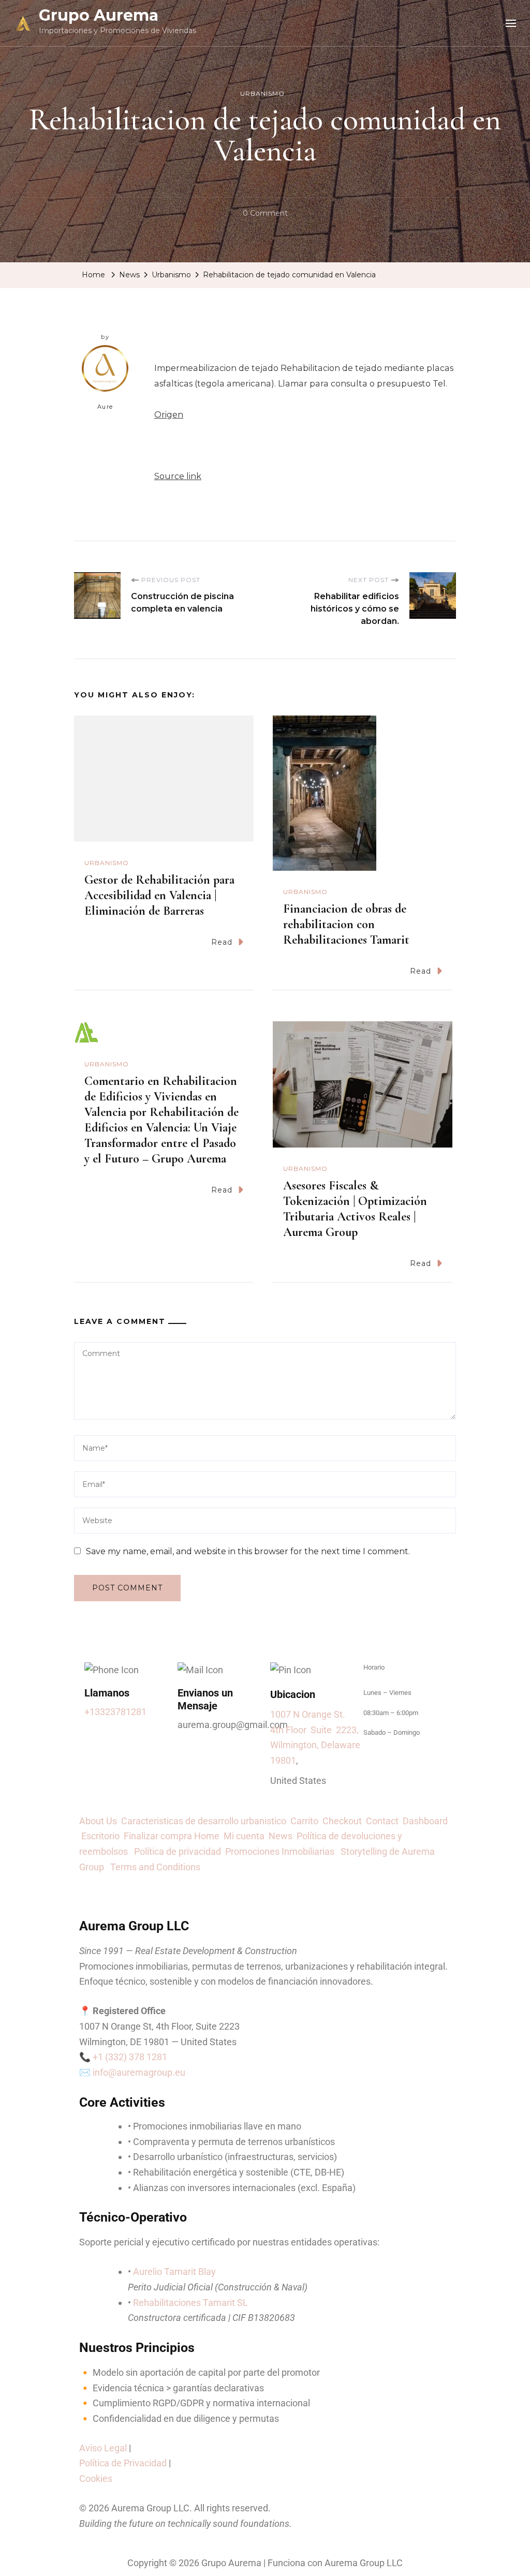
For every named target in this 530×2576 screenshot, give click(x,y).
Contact (384, 1821)
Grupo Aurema (99, 15)
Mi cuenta (244, 1836)
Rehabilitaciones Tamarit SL (190, 2303)
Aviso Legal (103, 2448)
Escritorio (102, 1836)
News (283, 1836)
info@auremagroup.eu (139, 2072)
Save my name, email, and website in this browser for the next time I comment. (248, 1551)
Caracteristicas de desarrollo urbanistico (206, 1821)
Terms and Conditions (155, 1867)
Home (207, 1836)
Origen (169, 415)
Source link (178, 476)
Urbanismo (262, 93)
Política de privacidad (180, 1851)
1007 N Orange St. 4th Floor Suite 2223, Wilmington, (314, 1730)
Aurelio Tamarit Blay (174, 2272)
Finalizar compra (158, 1836)
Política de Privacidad (123, 2463)
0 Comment (265, 212)
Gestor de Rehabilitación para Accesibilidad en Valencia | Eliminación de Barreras (159, 895)
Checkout (344, 1821)
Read (222, 942)
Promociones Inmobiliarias (283, 1851)
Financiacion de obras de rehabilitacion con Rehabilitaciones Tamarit (346, 924)
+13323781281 (115, 1712)
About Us (100, 1821)
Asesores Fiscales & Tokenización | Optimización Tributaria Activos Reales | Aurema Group (355, 1209)
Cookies (96, 2478)
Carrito (306, 1821)
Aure (105, 407)
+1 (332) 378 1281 (130, 2057)
